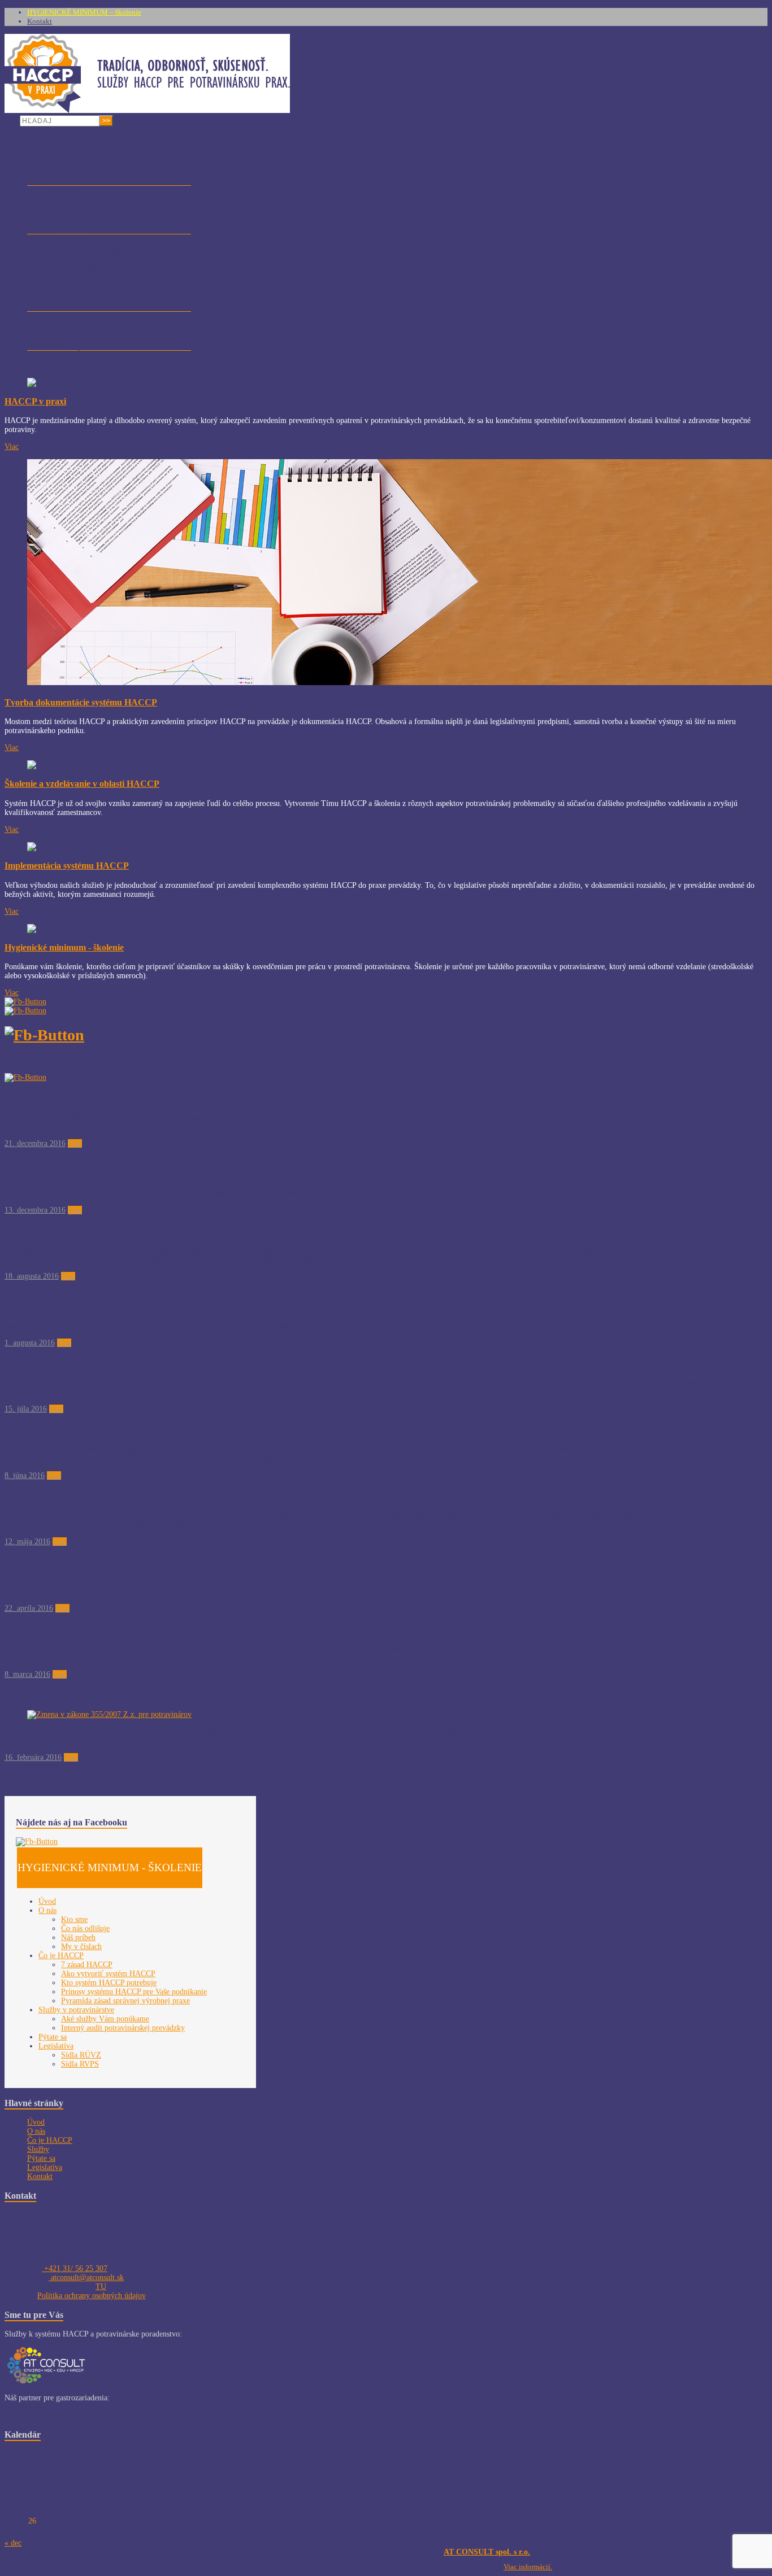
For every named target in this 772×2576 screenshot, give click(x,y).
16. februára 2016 (33, 1757)
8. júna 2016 (25, 1476)
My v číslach (72, 219)
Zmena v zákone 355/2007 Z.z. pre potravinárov (133, 1695)
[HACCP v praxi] (147, 110)
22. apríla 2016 (29, 1608)
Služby (38, 2149)
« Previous (44, 1774)
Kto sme (64, 190)
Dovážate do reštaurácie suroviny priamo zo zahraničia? (155, 1363)
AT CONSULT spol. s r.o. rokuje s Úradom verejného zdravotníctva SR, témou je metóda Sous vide (270, 1628)
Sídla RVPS (70, 365)
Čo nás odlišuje (77, 200)
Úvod (37, 171)
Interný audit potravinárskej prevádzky (118, 326)
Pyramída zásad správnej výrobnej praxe (125, 2001)
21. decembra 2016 (35, 1143)
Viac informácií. (528, 2567)
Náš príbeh (69, 210)
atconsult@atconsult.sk (86, 2278)
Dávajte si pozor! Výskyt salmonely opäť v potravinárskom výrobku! (188, 1296)
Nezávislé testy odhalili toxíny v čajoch (107, 1097)
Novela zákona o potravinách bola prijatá (115, 1164)
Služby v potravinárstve (69, 306)
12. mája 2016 (27, 1542)
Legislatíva (46, 345)
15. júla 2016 (26, 1409)
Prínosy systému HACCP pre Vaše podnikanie (134, 1992)
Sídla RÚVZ (71, 355)
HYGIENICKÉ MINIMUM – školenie (84, 12)
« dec (13, 2543)
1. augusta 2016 (30, 1343)
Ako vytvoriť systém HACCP (101, 249)
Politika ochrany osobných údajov (92, 2296)
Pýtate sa (43, 335)
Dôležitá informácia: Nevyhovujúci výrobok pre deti (143, 1429)
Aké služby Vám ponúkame (99, 316)
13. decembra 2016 (35, 1210)
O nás (37, 180)
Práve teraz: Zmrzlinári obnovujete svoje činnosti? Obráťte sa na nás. (192, 1495)
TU (101, 2287)
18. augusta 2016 (32, 1276)
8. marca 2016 (27, 1674)
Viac (12, 446)
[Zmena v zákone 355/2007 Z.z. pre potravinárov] (109, 1714)
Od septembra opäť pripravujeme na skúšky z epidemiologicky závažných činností (224, 1230)
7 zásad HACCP (78, 239)
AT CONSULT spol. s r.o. (487, 2552)
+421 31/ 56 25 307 (75, 2268)
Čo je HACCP (52, 229)
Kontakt (40, 21)
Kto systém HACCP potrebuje (102, 258)
